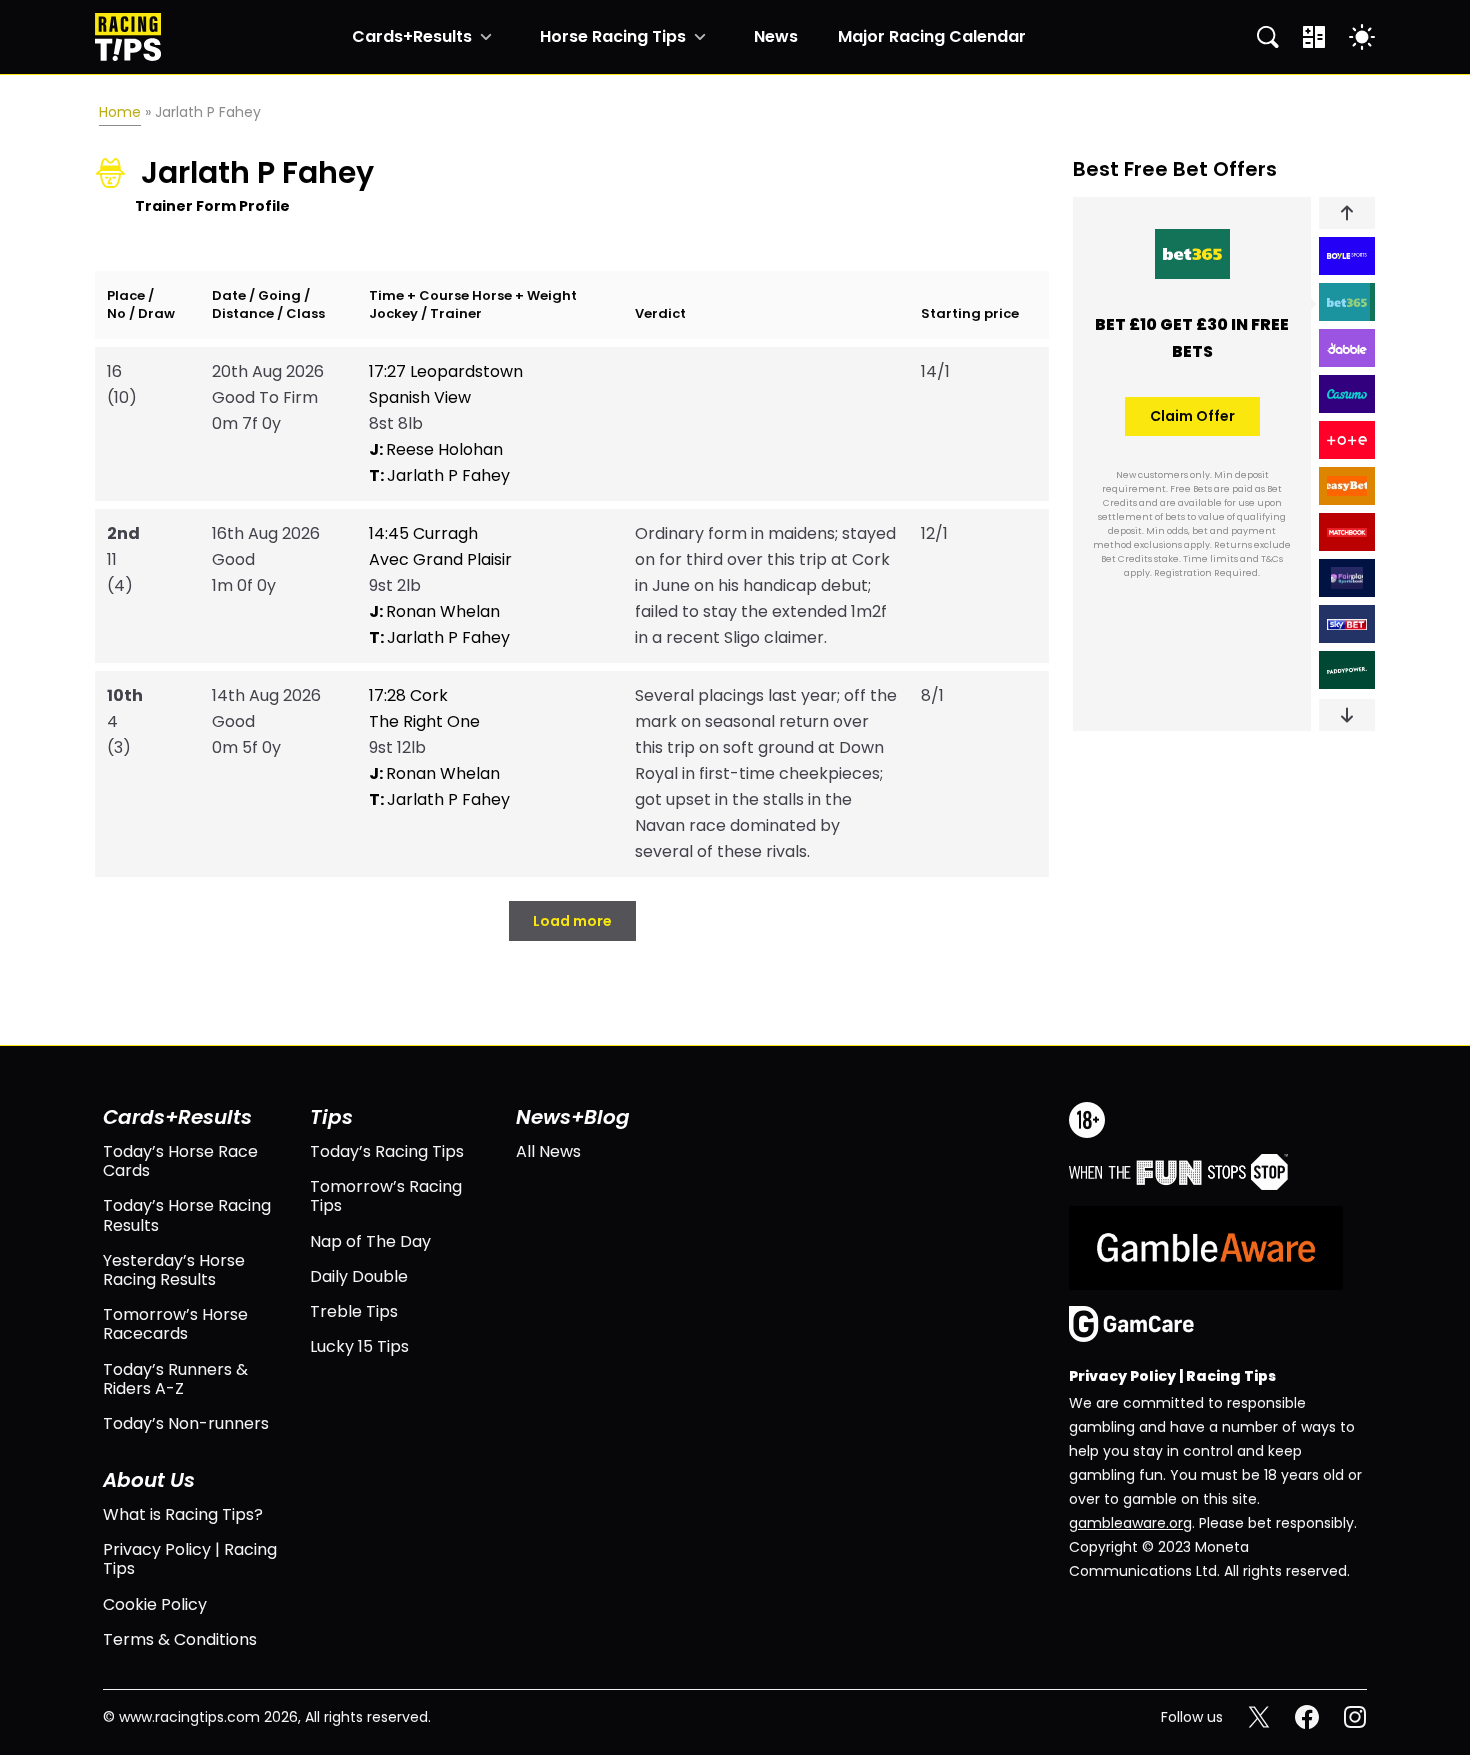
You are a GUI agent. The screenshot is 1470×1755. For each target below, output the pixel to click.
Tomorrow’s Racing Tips (386, 1196)
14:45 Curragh (423, 533)
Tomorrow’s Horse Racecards (175, 1324)
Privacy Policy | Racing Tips (190, 1559)
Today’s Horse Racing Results (187, 1215)
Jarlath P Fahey (439, 475)
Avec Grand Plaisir (440, 559)
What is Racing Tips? (183, 1514)
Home (120, 112)
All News (548, 1151)
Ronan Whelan (434, 611)
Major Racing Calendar (932, 37)
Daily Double (359, 1276)
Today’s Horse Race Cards (180, 1161)
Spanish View (420, 397)
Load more (572, 921)
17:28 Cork (408, 695)
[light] (1362, 37)
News (776, 37)
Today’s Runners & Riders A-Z (175, 1379)
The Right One (424, 721)
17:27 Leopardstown (446, 371)
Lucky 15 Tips (359, 1346)
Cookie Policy (155, 1604)
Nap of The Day (370, 1241)
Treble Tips (354, 1311)
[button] (1347, 213)
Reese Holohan (436, 449)
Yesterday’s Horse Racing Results (174, 1270)
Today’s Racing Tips (387, 1151)
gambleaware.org (1130, 1523)
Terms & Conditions (180, 1639)
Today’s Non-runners (186, 1423)
